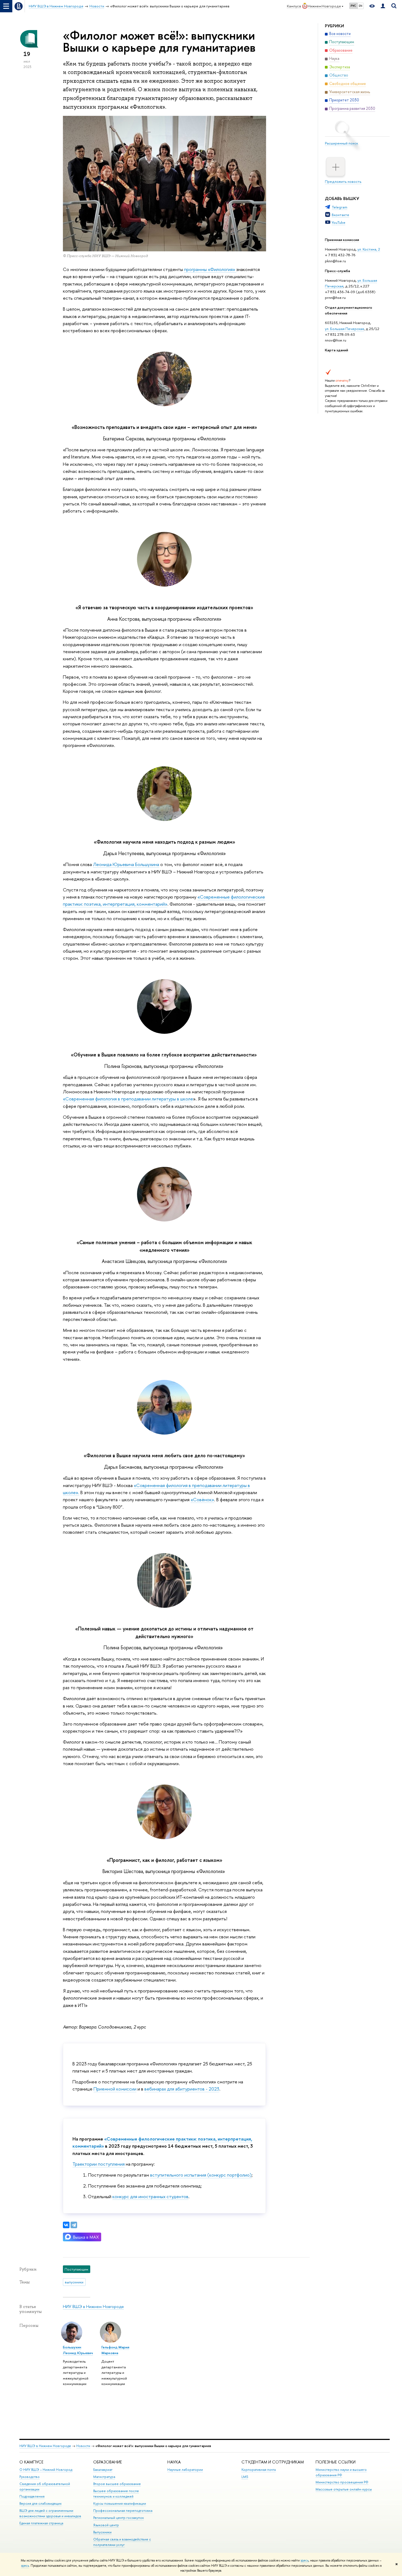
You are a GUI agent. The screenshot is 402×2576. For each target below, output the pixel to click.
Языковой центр (106, 2525)
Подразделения (32, 2496)
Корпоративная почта (259, 2470)
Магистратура (104, 2477)
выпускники (74, 2282)
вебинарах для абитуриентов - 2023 (182, 2089)
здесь (305, 2560)
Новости (83, 2446)
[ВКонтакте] (66, 2225)
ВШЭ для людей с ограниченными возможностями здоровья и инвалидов (50, 2513)
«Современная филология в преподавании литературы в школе (128, 1099)
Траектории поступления (99, 2164)
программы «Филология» (210, 269)
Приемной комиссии (115, 2089)
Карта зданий (337, 350)
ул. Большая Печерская (344, 329)
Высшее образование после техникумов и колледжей (116, 2494)
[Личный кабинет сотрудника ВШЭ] (383, 6)
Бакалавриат (103, 2470)
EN (361, 6)
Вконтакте (340, 215)
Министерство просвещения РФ (342, 2482)
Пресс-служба (337, 271)
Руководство (30, 2477)
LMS (245, 2477)
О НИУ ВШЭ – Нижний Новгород (46, 2470)
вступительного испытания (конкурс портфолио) (201, 2175)
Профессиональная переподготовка (123, 2511)
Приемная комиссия (342, 240)
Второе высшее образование (117, 2484)
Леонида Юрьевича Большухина (126, 864)
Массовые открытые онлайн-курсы (344, 2489)
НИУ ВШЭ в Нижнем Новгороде (93, 2306)
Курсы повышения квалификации (120, 2503)
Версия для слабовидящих (40, 2503)
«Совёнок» (202, 1499)
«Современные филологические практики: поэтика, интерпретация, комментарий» (164, 900)
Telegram (340, 207)
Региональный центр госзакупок (119, 2518)
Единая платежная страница (41, 2523)
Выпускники (102, 2532)
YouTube (339, 222)
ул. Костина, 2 (369, 249)
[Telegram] (74, 2225)
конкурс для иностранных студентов (150, 2196)
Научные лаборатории (185, 2470)
